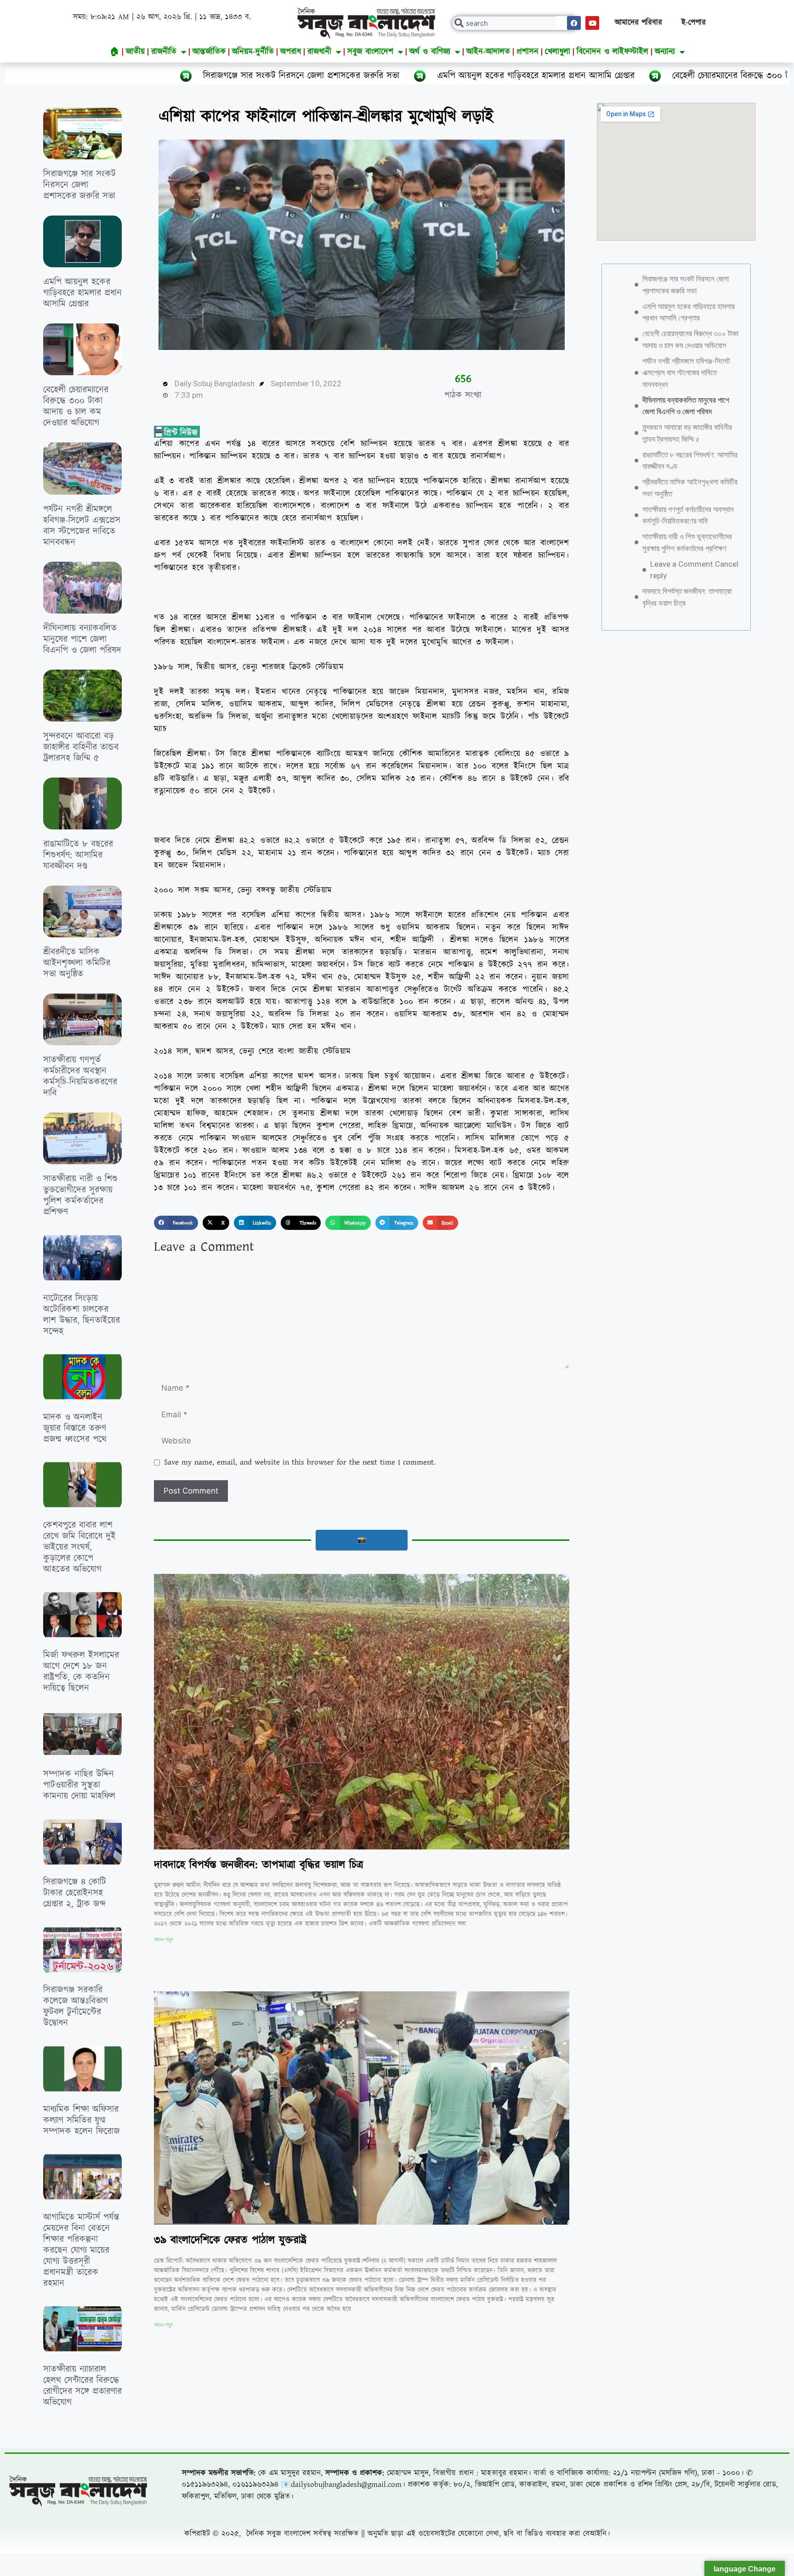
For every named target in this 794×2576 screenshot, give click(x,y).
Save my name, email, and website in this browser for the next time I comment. (300, 1462)
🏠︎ (115, 52)
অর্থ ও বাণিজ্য (430, 52)
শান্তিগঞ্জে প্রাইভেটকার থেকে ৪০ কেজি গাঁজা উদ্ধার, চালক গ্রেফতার (79, 2499)
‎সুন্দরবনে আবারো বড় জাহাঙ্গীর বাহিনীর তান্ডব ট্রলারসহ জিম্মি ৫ (81, 747)
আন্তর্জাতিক (209, 52)
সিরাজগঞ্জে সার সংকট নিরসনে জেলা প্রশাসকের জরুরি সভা (79, 185)
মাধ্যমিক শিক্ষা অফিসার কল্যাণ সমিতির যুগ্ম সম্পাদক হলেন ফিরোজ (82, 2120)
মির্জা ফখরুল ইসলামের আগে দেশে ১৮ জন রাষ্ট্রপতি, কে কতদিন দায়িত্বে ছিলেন (81, 1672)
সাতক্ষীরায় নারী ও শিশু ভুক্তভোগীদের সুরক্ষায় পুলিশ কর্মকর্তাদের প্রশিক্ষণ (80, 1195)
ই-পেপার (694, 23)
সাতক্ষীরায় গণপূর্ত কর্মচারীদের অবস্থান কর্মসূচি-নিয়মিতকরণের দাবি (80, 1077)
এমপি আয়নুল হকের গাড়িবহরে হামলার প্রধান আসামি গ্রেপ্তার (258, 76)
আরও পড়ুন (163, 1939)
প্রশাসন (527, 52)
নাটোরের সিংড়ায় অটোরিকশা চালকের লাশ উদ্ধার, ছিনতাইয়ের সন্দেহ (82, 1315)
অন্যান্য (665, 52)
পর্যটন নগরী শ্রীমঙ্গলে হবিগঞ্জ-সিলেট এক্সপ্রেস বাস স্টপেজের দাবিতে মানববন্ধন (82, 526)
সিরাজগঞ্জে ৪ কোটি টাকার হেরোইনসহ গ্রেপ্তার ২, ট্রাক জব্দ (75, 1893)
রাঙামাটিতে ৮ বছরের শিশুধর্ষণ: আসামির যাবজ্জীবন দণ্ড (78, 855)
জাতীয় (135, 52)
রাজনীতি (164, 52)
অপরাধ (291, 52)
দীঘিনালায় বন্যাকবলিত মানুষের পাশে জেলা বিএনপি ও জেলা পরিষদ (82, 639)
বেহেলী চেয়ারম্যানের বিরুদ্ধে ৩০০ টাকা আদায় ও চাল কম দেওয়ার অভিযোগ (518, 76)
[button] (176, 1223)
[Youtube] (592, 23)
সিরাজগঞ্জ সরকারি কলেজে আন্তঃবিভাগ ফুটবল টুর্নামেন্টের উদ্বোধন (76, 2007)
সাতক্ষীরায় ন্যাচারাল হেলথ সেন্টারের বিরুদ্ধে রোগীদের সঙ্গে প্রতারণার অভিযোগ (82, 2386)
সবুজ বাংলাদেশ (370, 52)
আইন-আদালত (488, 52)
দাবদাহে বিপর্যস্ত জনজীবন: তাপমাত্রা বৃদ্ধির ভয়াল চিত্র (258, 1865)
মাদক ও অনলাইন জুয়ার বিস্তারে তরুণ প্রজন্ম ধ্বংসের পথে (75, 1428)
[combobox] (516, 23)
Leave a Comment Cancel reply (694, 570)
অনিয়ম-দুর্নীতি (253, 52)
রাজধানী (319, 52)
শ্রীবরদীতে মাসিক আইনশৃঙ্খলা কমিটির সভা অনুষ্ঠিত (77, 963)
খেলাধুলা (558, 52)
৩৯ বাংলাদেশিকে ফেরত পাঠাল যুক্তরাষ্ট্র (230, 2240)
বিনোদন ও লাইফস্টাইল (613, 52)
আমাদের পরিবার (638, 23)
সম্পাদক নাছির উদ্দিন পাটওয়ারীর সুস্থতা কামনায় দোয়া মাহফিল (79, 1785)
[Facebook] (574, 23)
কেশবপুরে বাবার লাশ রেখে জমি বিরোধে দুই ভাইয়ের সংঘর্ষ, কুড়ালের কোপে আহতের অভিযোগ (79, 1547)
